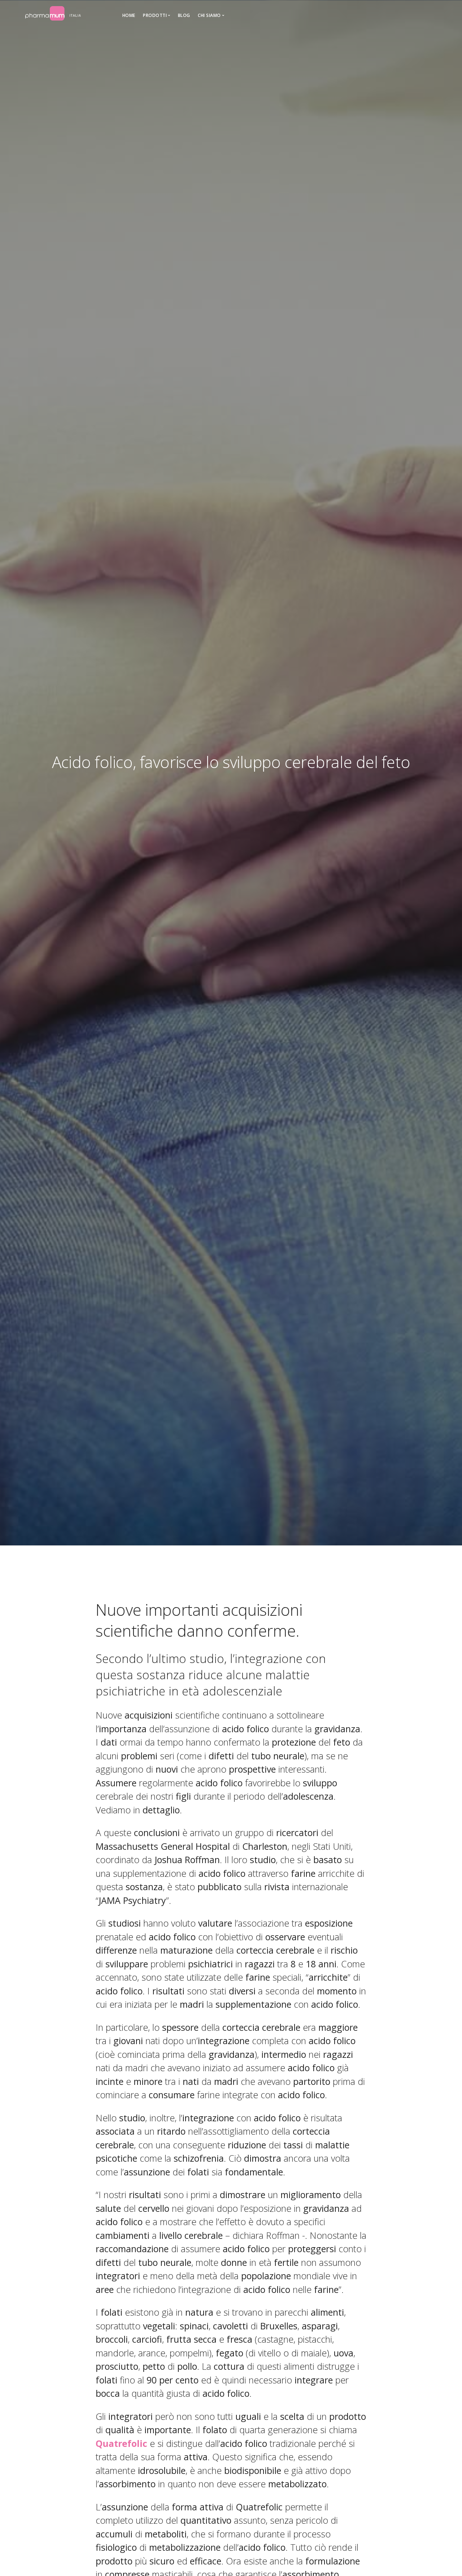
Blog (184, 15)
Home (129, 15)
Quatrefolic (121, 2443)
